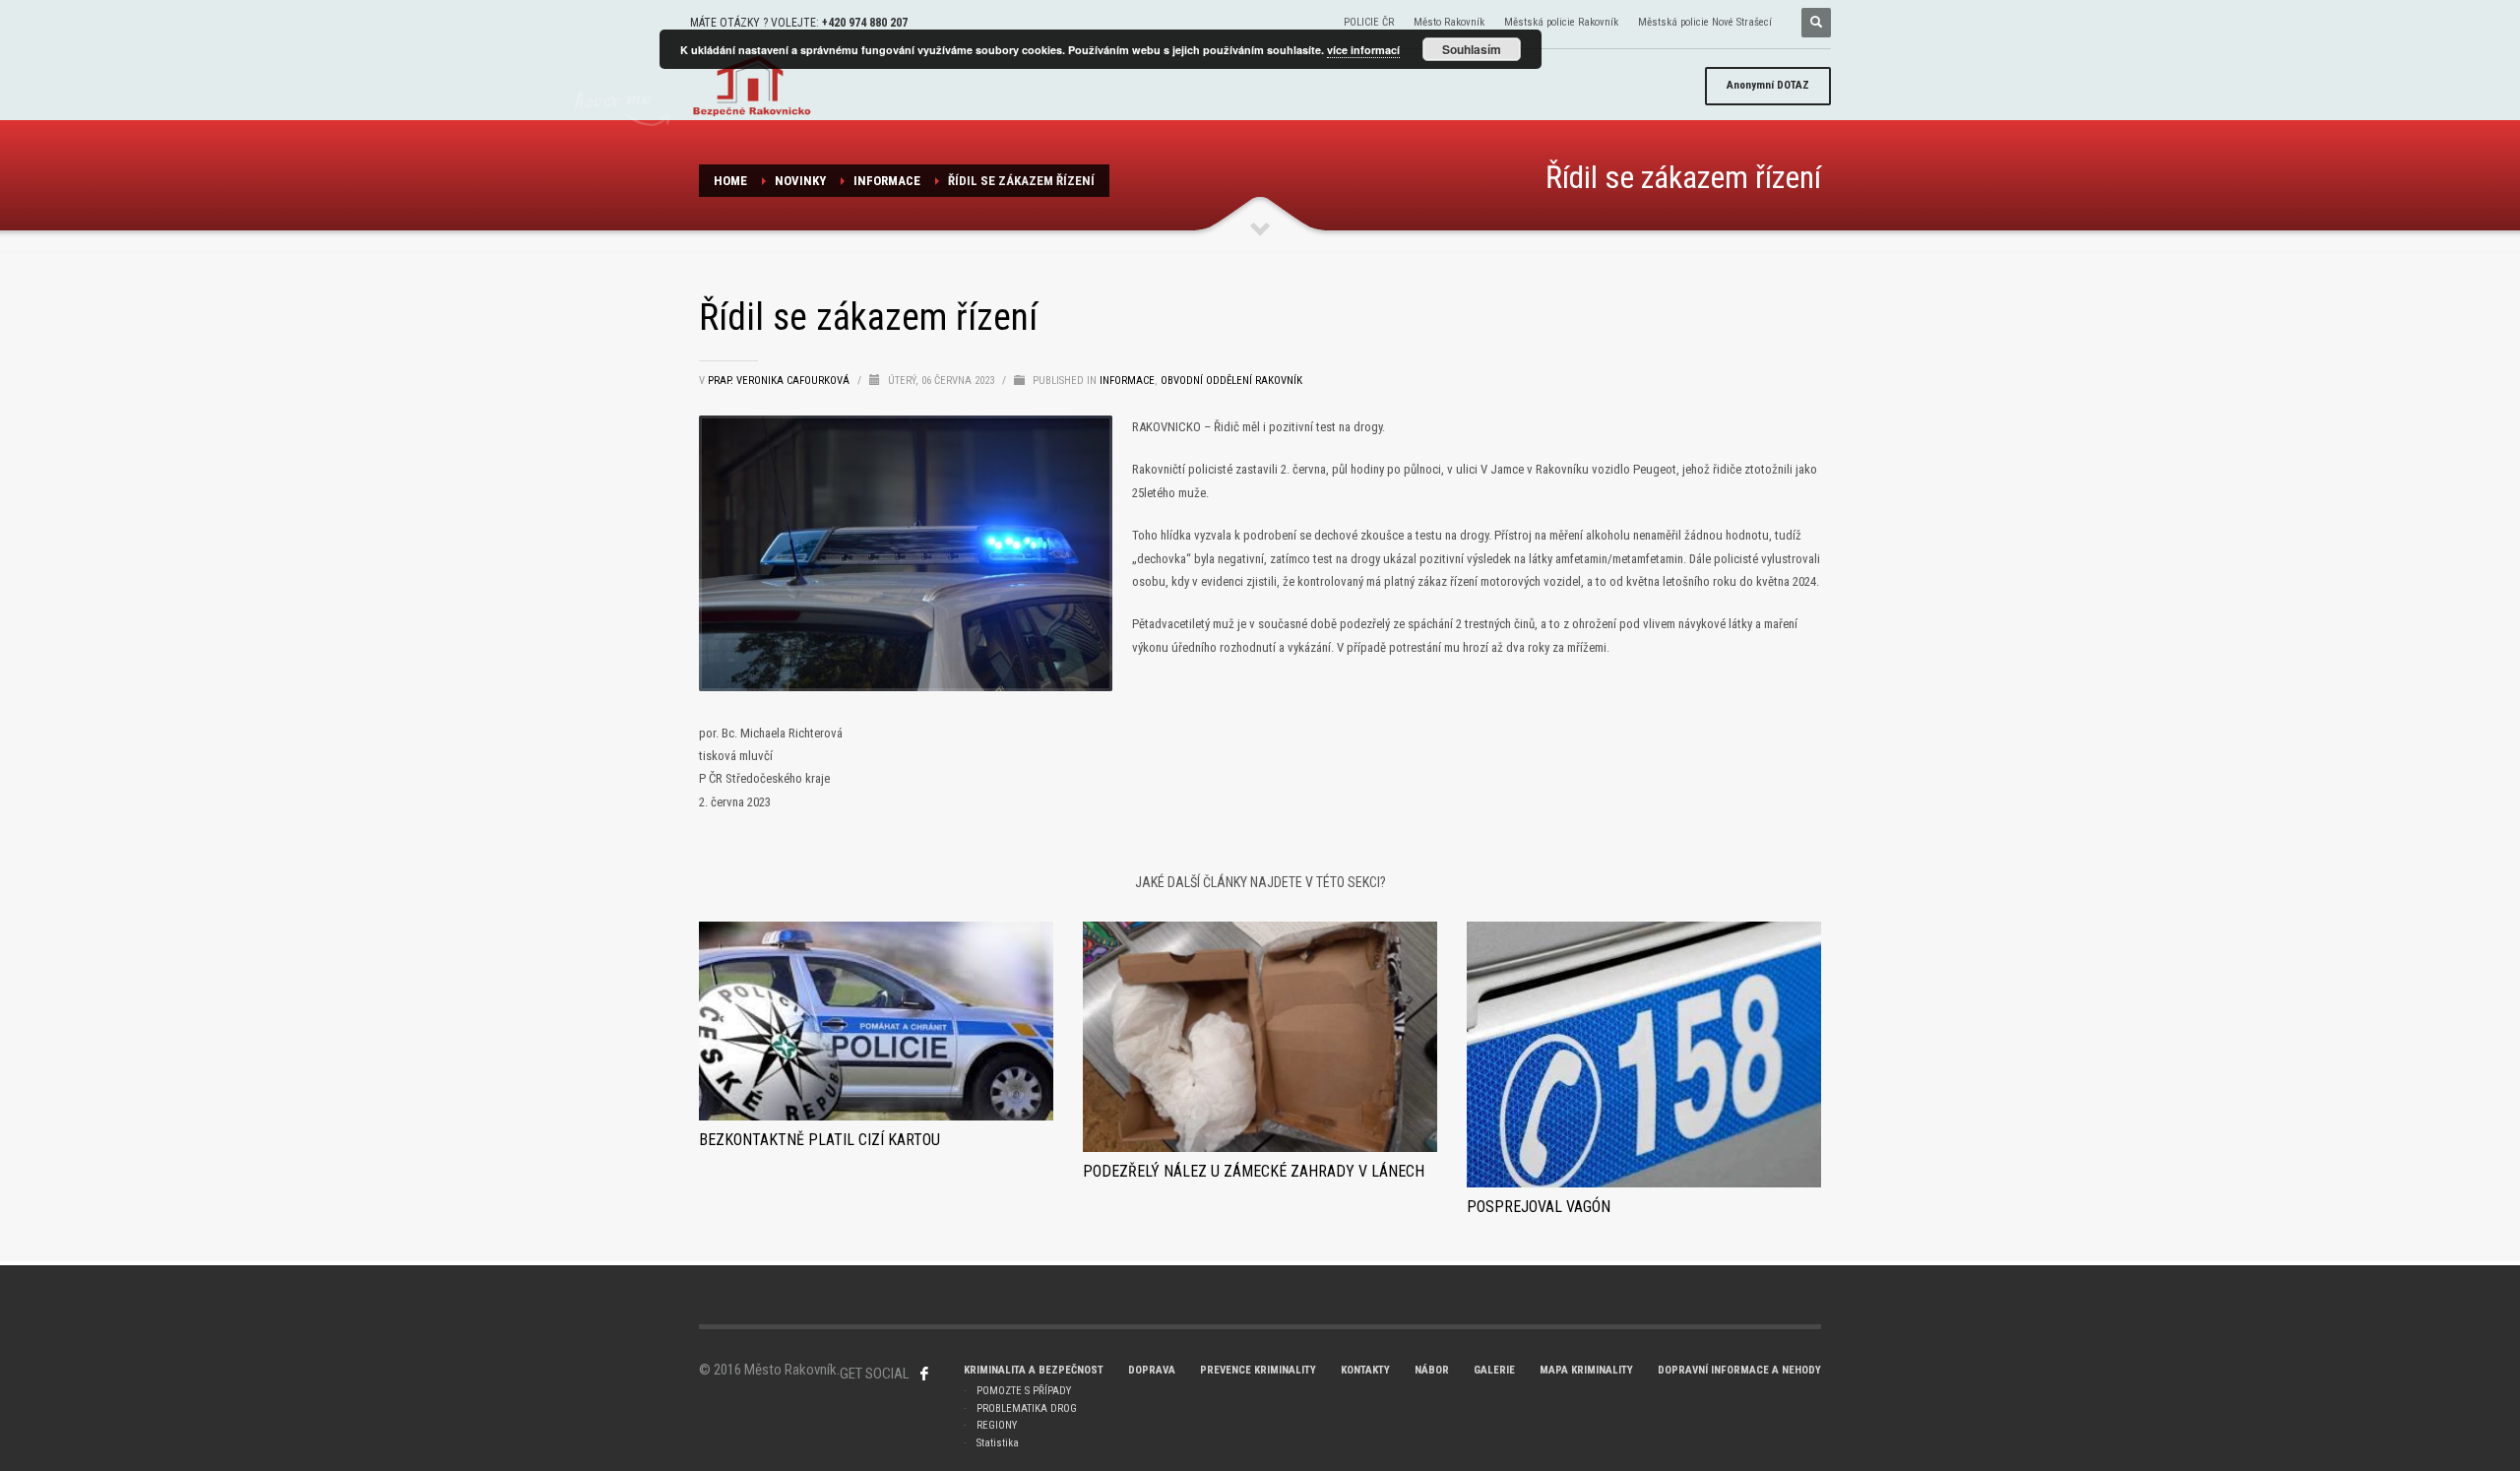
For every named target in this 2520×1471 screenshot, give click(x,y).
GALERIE (1494, 1370)
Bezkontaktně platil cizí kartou (819, 1140)
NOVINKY (800, 181)
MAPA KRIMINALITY (1586, 1370)
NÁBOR (1432, 1370)
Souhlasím (1472, 49)
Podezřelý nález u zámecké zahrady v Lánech (1254, 1171)
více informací (1363, 50)
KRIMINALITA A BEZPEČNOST (1034, 1370)
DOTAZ (1768, 85)
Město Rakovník (1449, 22)
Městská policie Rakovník (1561, 22)
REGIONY (997, 1425)
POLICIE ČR (1369, 22)
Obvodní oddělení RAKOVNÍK (1231, 381)
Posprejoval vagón (1539, 1207)
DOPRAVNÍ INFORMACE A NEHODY (1739, 1370)
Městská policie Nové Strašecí (1705, 22)
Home (730, 181)
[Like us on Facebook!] (924, 1374)
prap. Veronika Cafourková (780, 381)
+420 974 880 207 (865, 23)
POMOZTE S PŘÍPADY (1024, 1391)
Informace (887, 181)
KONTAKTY (1365, 1370)
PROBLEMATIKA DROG (1027, 1408)
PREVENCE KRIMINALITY (1258, 1370)
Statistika (998, 1443)
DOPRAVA (1152, 1370)
